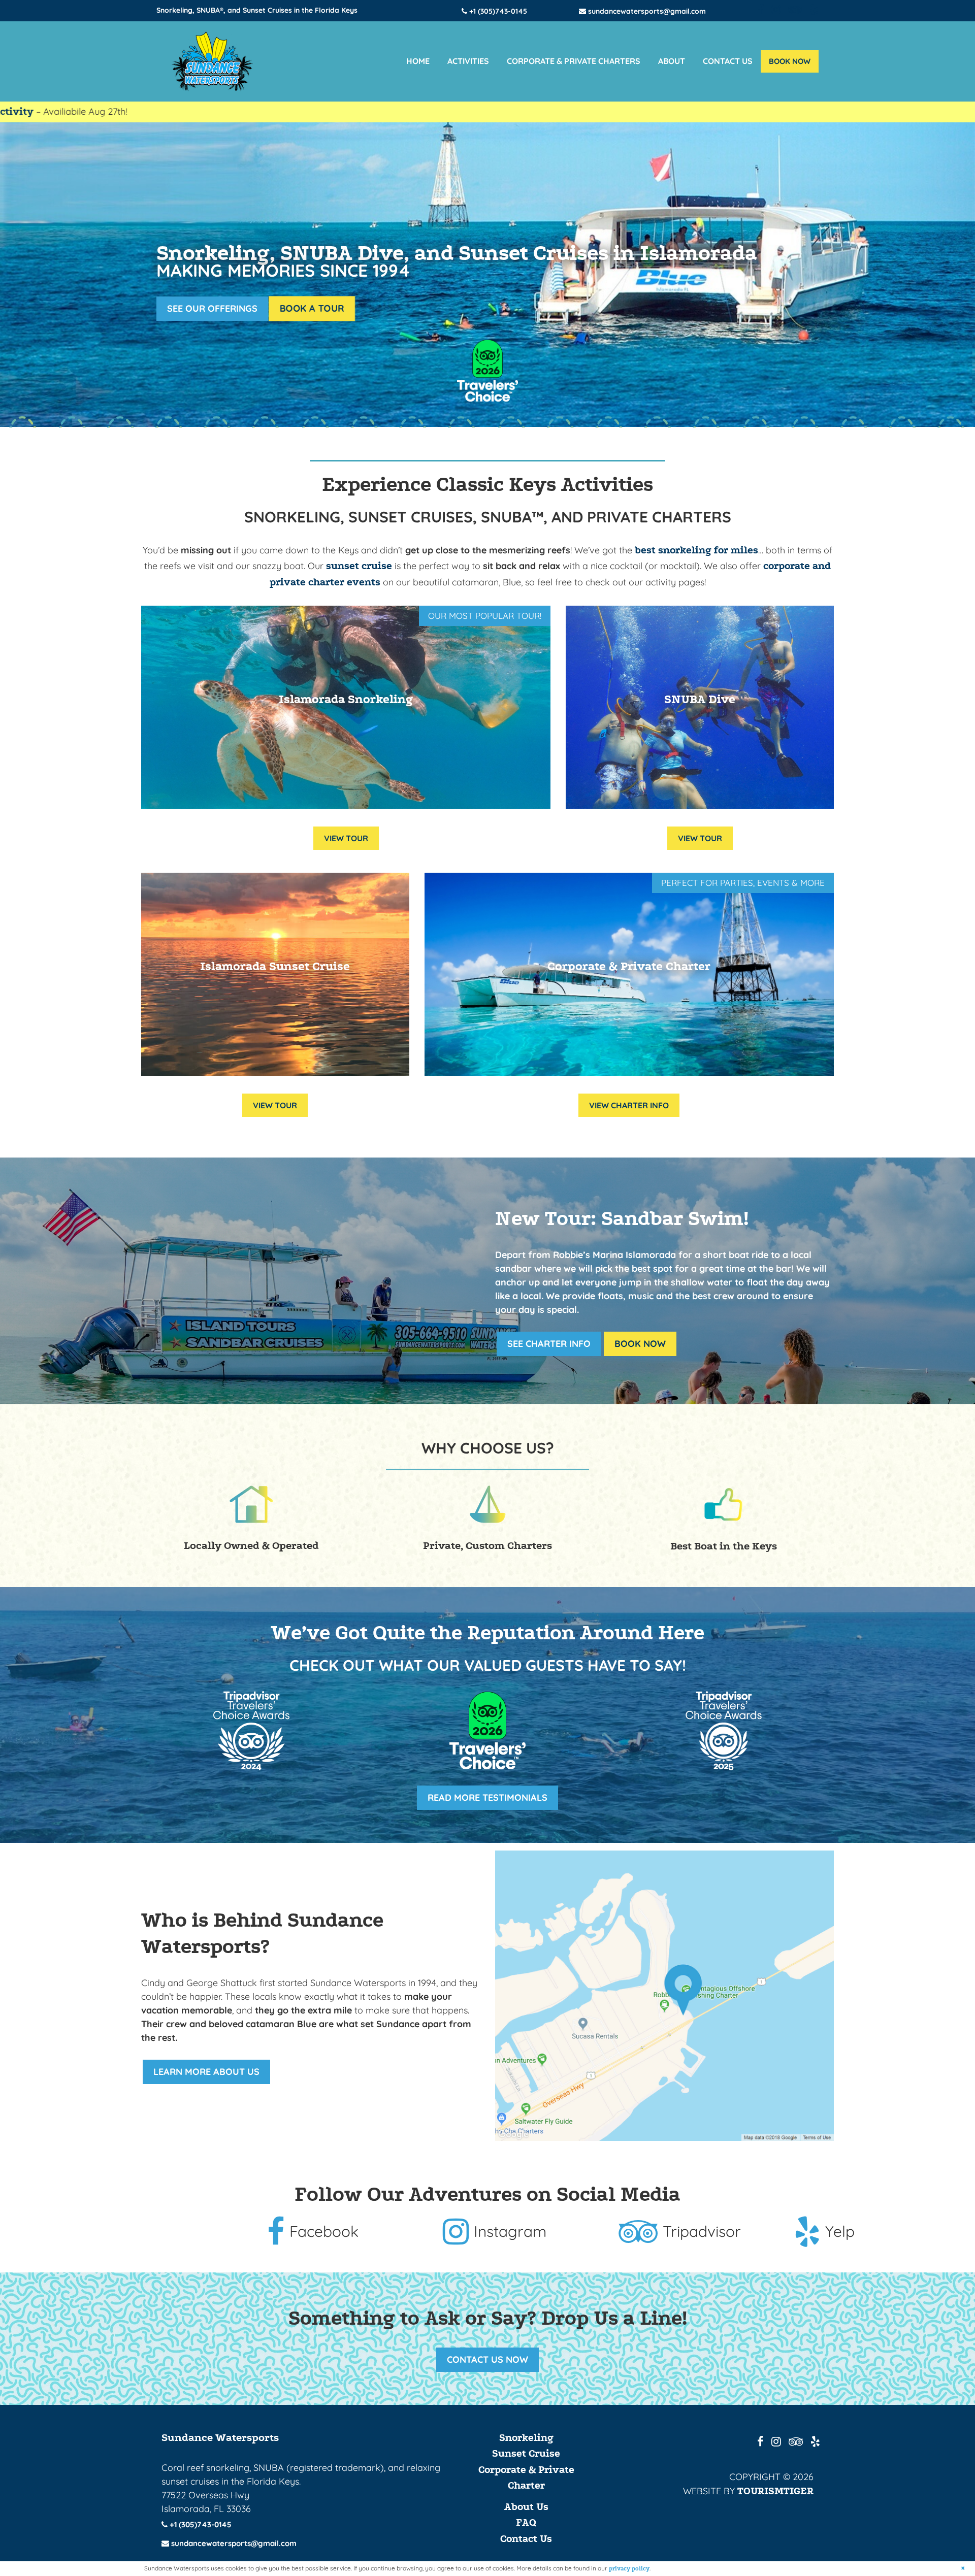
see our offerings (212, 308)
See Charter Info (549, 1344)
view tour (346, 838)
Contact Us (728, 61)
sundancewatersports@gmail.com (646, 11)
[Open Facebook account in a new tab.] (761, 10)
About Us (526, 2507)
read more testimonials (493, 1797)
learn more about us (206, 2072)
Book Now (640, 1344)
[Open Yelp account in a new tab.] (814, 10)
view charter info (629, 1105)
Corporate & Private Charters (574, 61)
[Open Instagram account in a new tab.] (776, 10)
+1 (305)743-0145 (497, 11)
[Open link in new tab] (664, 1996)
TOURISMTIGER (775, 2491)
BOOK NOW (790, 61)
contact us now (487, 2359)
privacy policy (629, 2569)
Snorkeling (526, 2438)
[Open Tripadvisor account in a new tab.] (795, 10)
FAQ (526, 2523)
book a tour (312, 308)
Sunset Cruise (526, 2454)
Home (418, 61)
